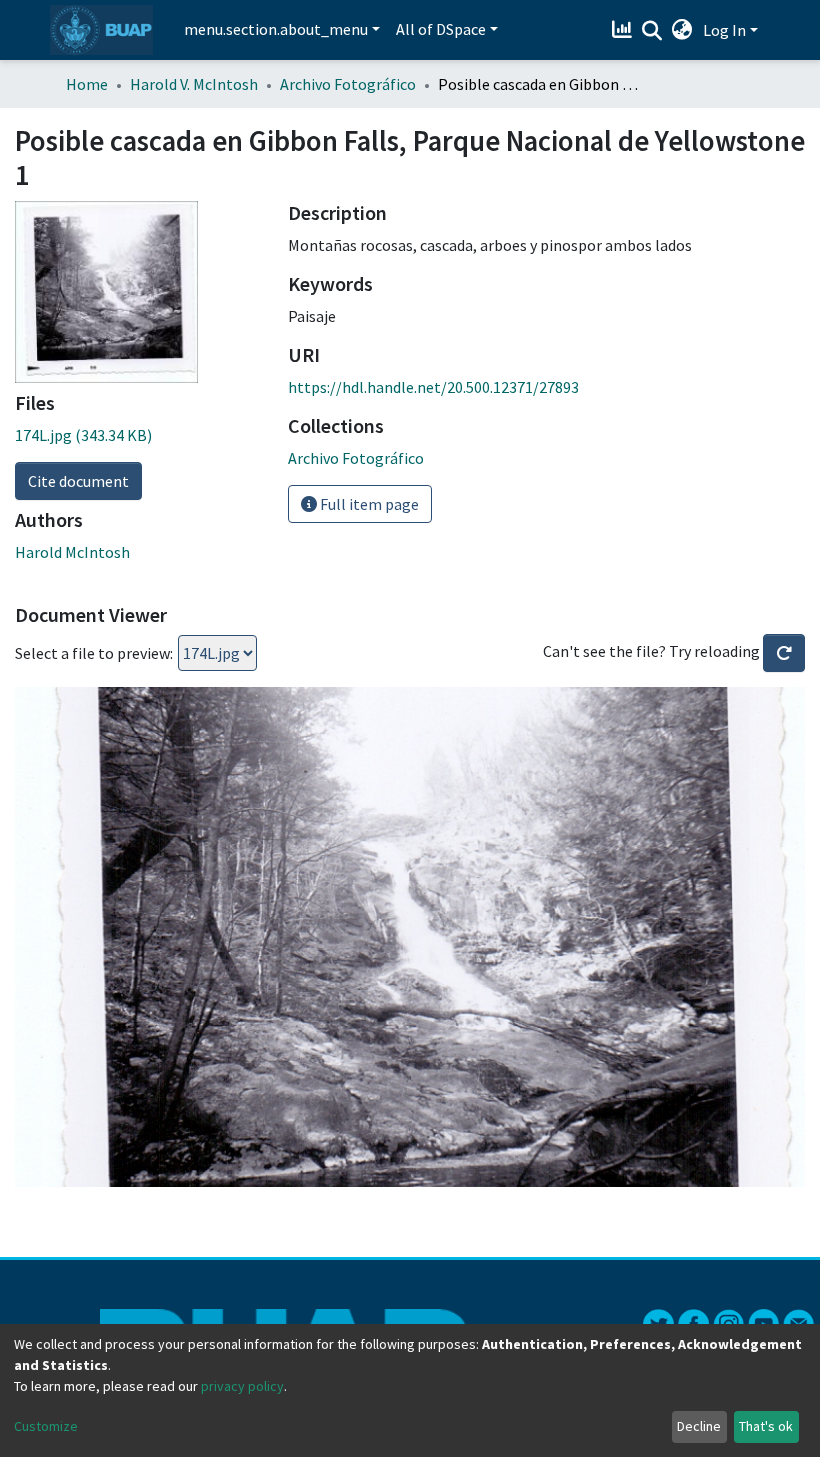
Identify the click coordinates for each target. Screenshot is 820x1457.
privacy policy (242, 1386)
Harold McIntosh (72, 552)
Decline (699, 1426)
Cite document (78, 481)
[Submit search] (652, 31)
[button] (682, 30)
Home (87, 84)
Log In (724, 30)
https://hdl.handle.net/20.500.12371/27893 (433, 387)
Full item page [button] (368, 504)
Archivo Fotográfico (348, 84)
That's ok (766, 1426)
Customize (46, 1426)
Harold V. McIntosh (194, 84)
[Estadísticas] (624, 30)
